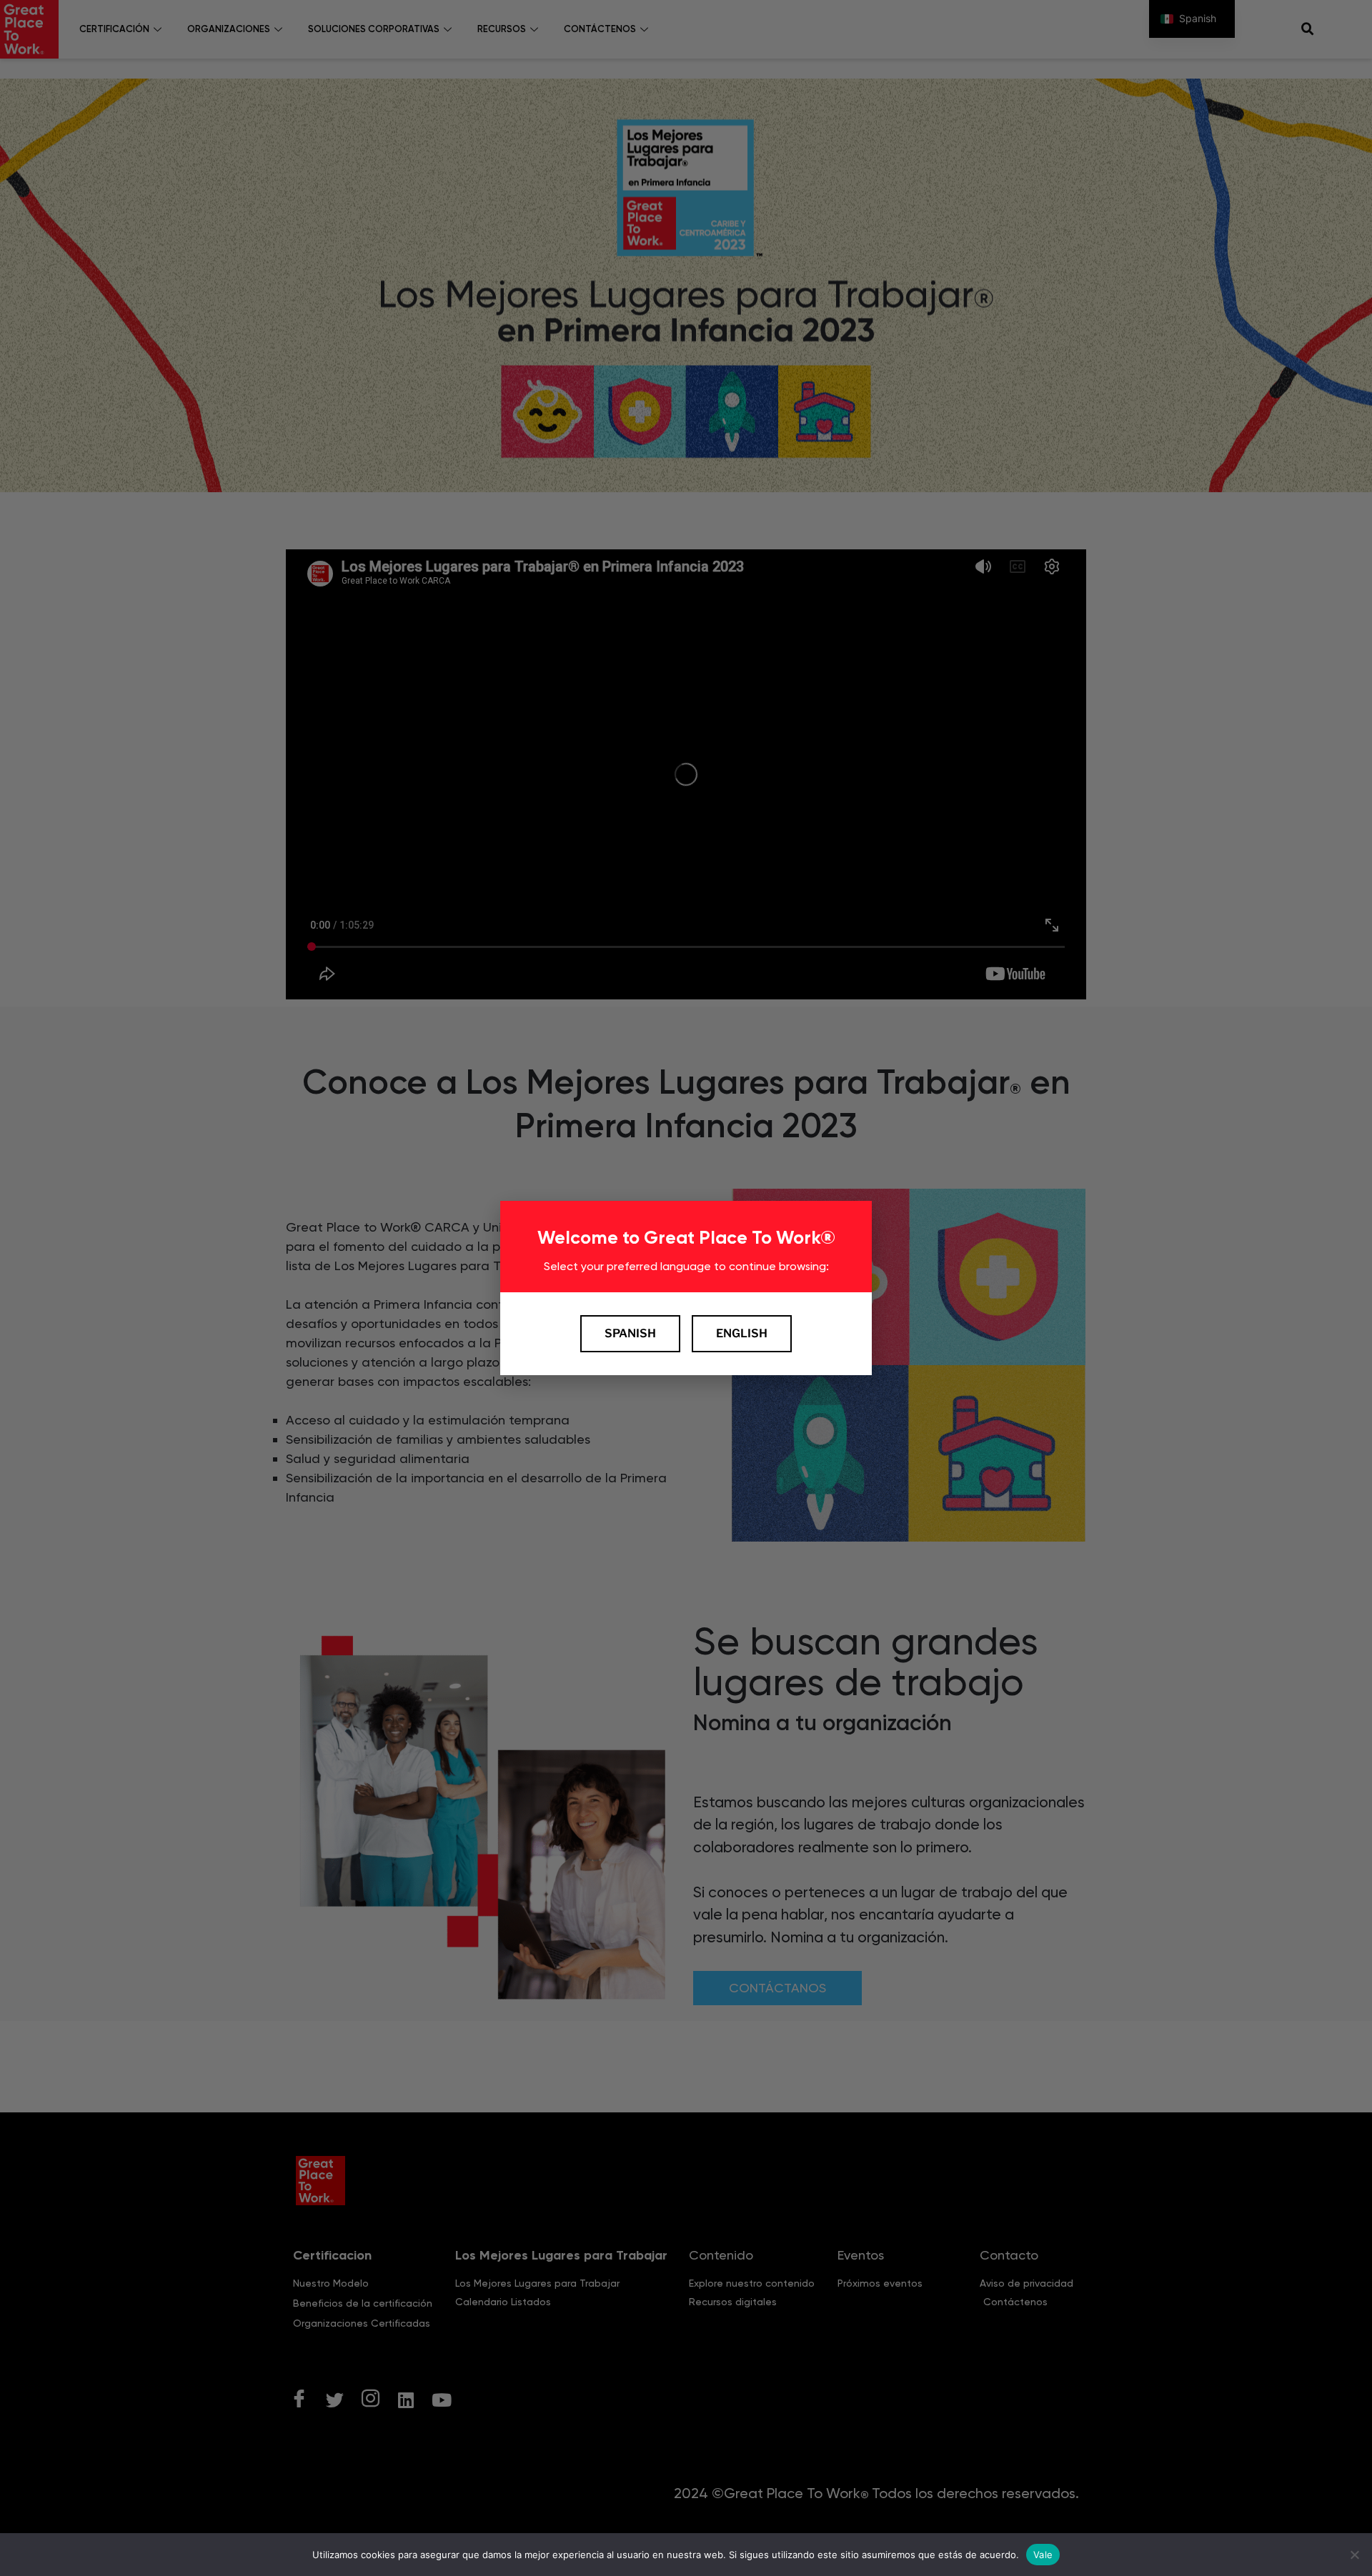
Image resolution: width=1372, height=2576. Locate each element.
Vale (1043, 2554)
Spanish (630, 1333)
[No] (1354, 2555)
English (742, 1333)
